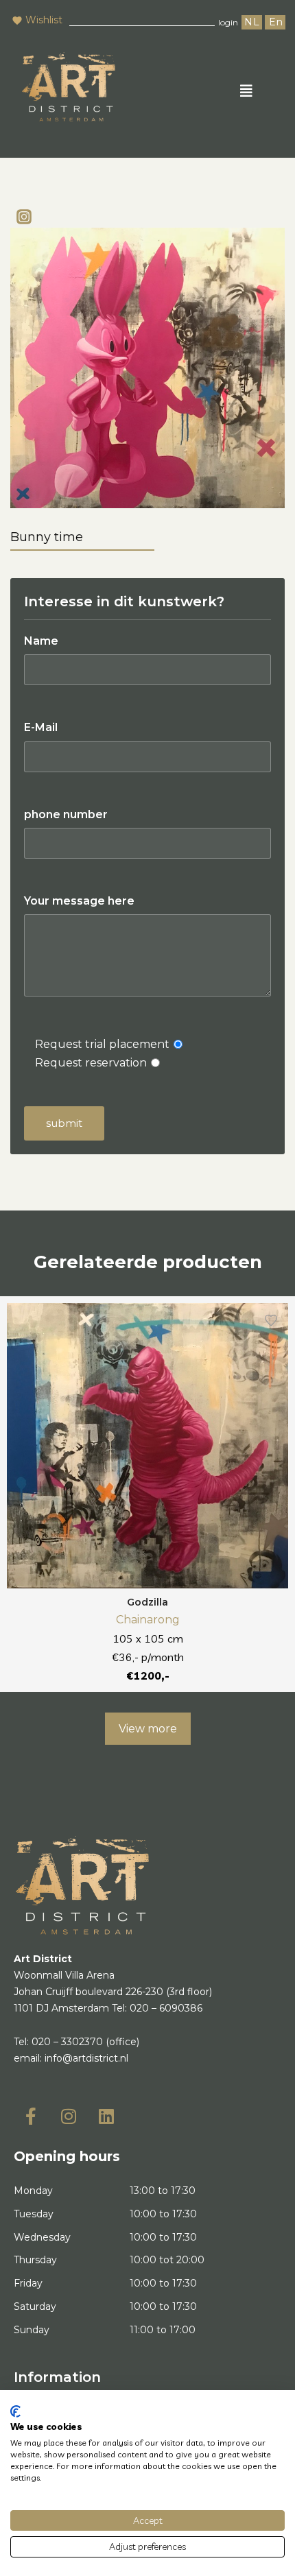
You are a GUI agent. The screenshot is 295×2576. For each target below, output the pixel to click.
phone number (66, 814)
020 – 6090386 (166, 2008)
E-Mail (41, 727)
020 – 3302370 (67, 2042)
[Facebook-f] (31, 2116)
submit (64, 1123)
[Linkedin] (106, 2116)
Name (41, 641)
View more (148, 1729)
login (228, 22)
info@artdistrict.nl (86, 2058)
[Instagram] (24, 217)
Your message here (79, 901)
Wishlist (44, 20)
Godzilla (147, 1602)
